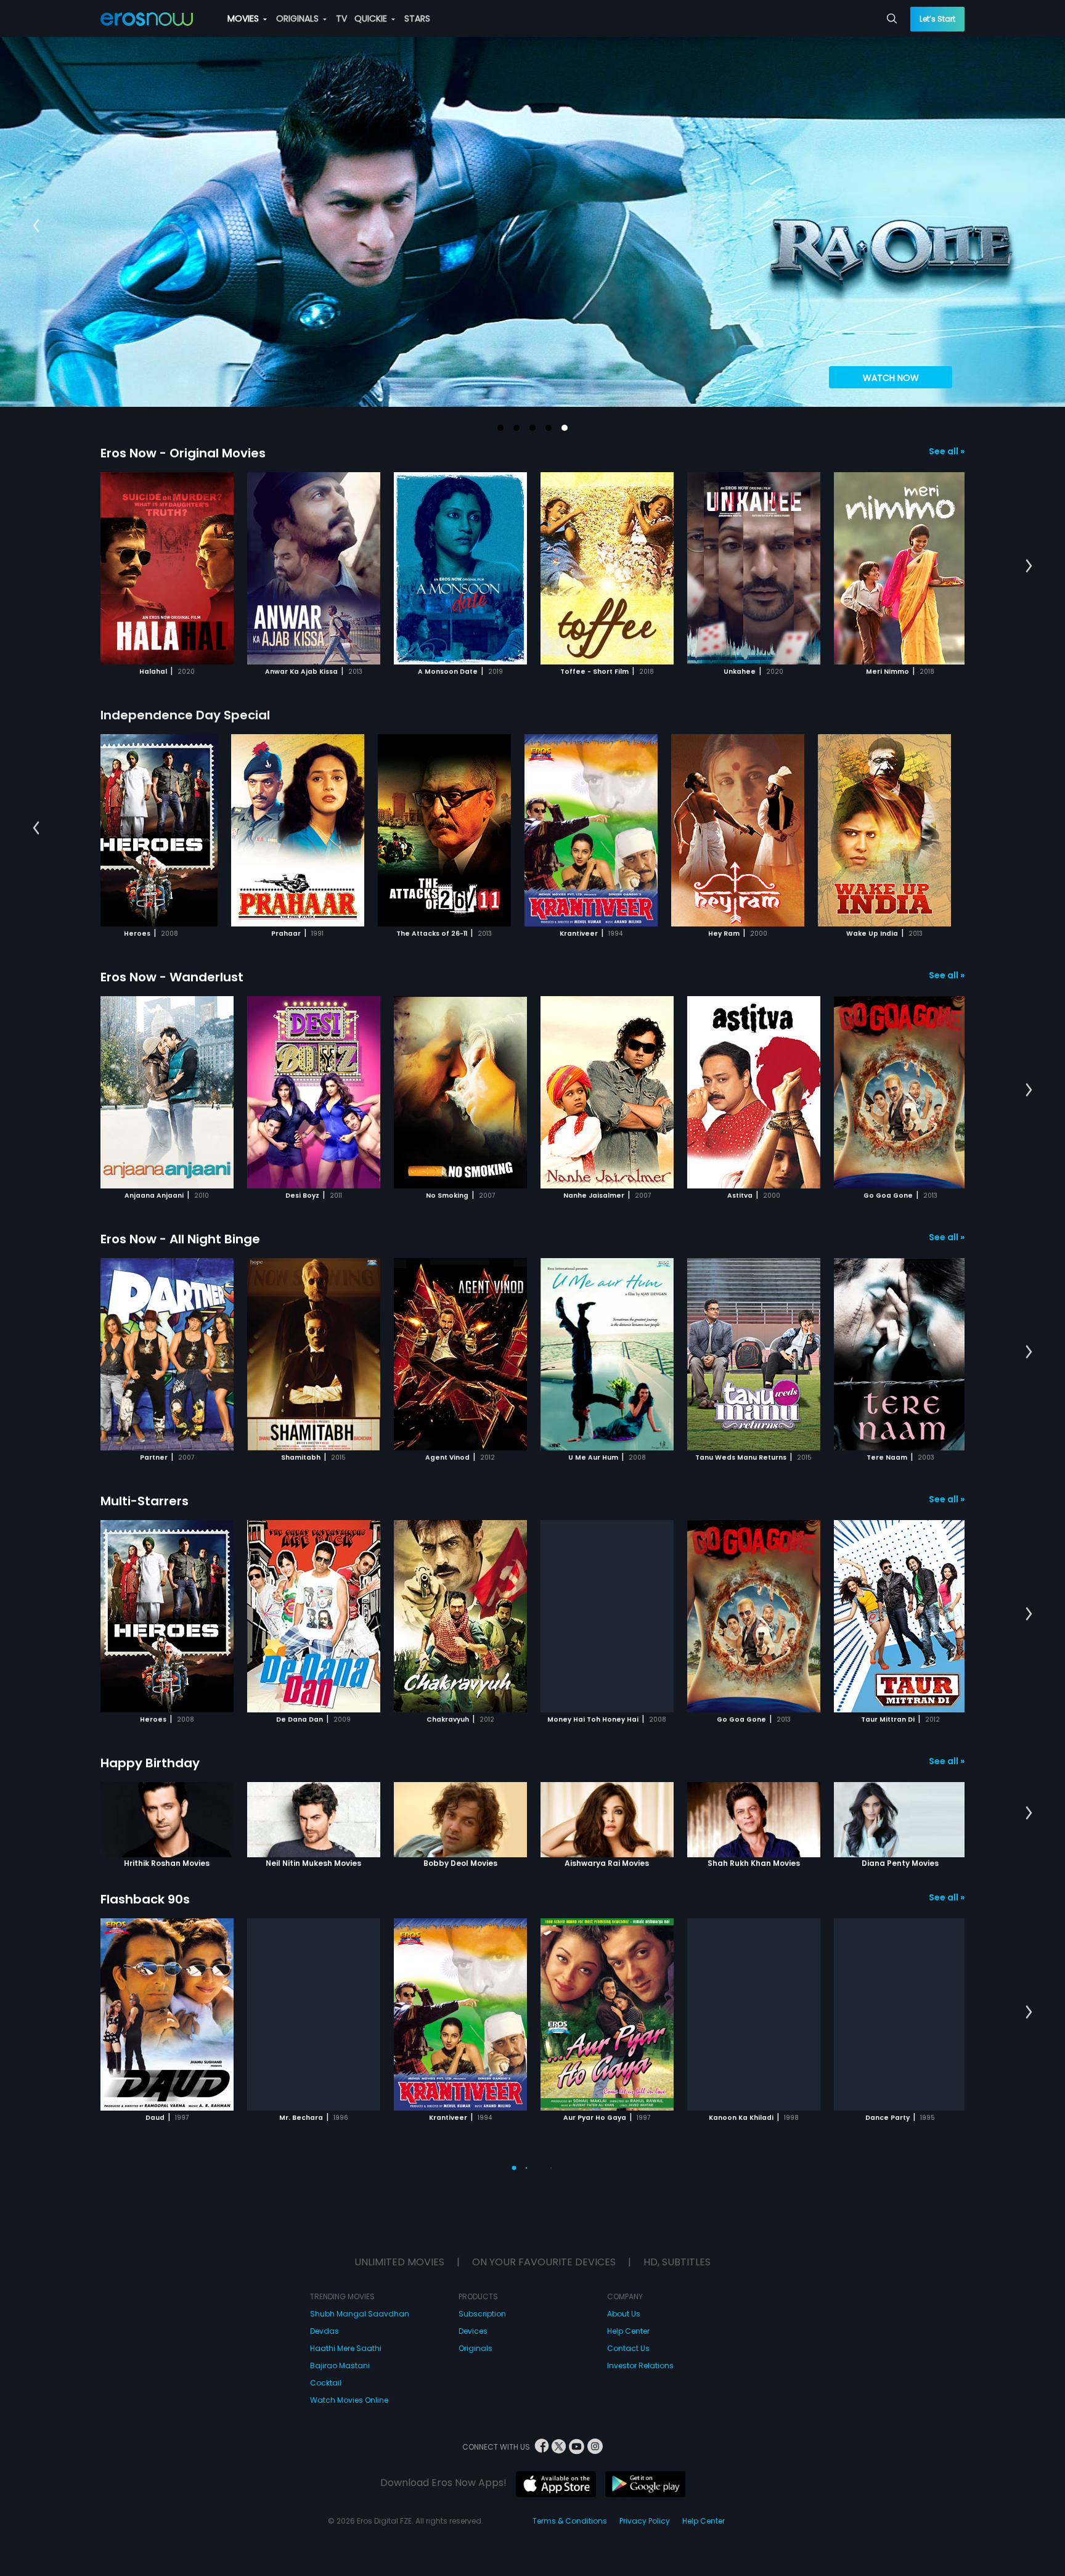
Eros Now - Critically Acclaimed (198, 2423)
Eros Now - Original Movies (183, 453)
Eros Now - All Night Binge (180, 1239)
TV (341, 18)
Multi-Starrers (145, 1501)
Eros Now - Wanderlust (172, 977)
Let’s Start (937, 19)
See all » (947, 451)
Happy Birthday (150, 1763)
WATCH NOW (891, 378)
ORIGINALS (299, 18)
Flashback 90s (145, 1899)
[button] (500, 428)
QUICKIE (372, 18)
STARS (417, 18)
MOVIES (244, 18)
